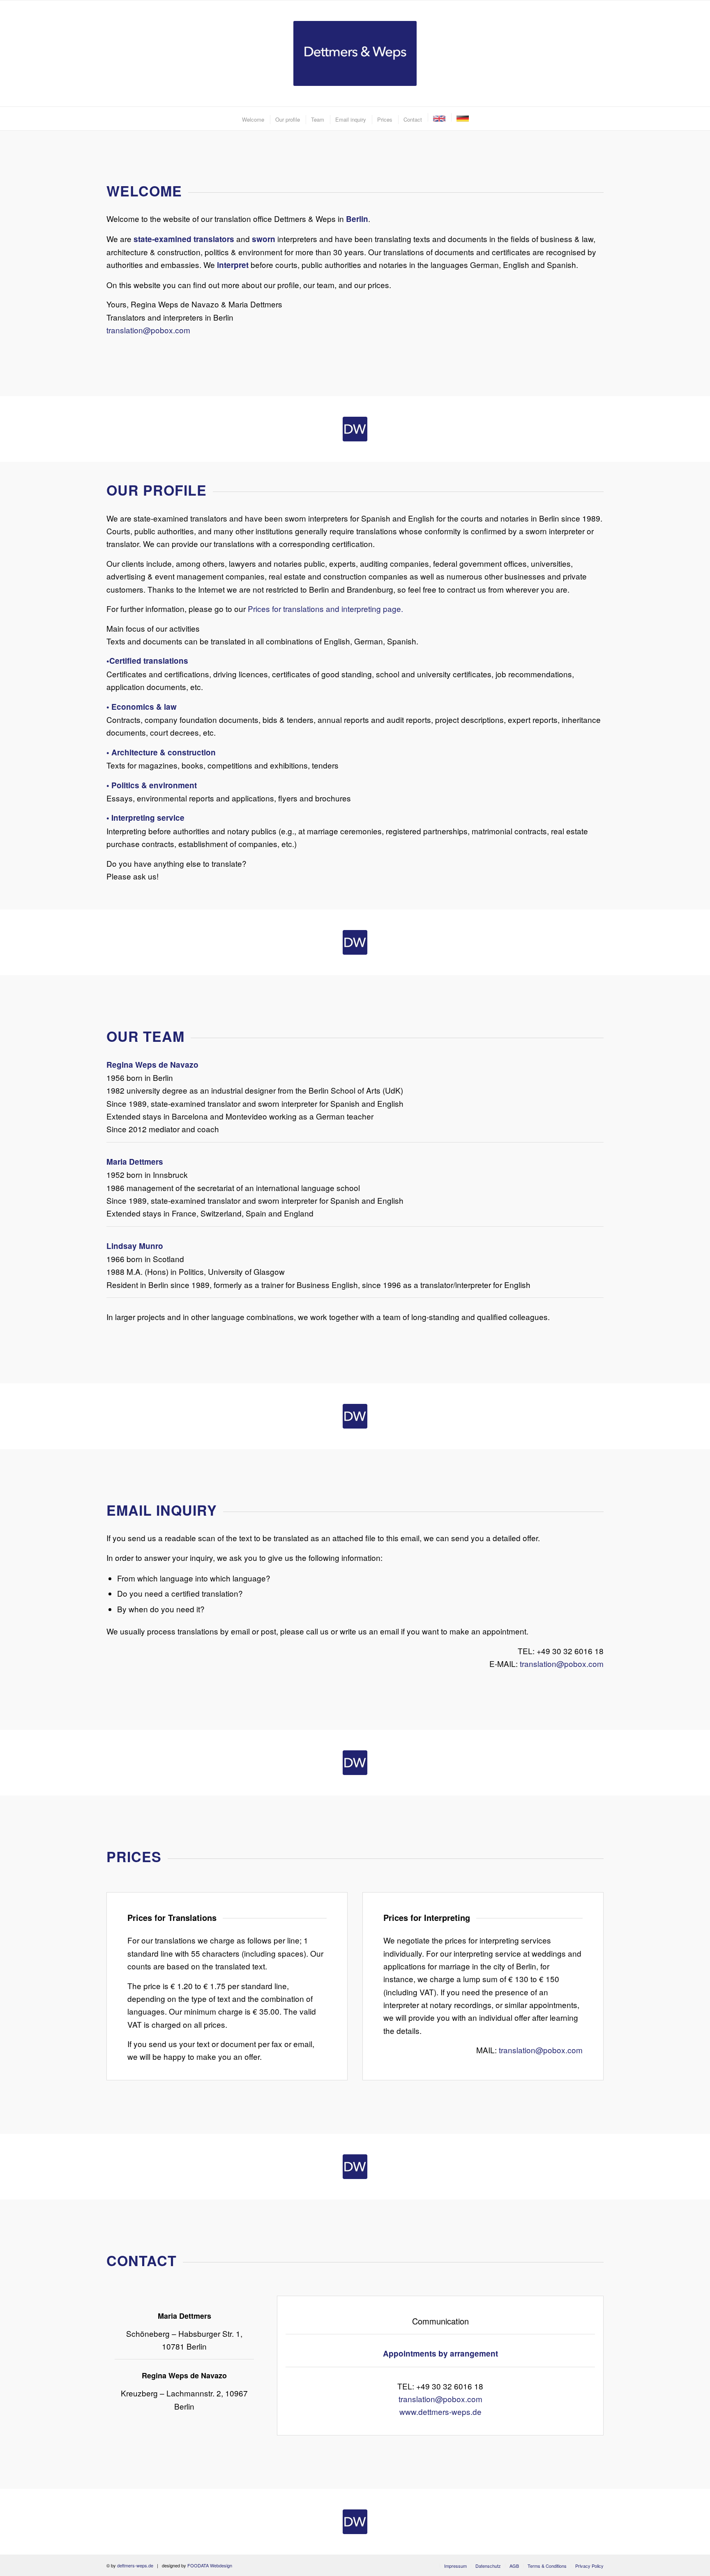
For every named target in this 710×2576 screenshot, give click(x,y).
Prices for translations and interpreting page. (325, 608)
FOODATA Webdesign (210, 2565)
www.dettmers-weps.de (440, 2411)
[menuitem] (253, 119)
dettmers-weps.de (135, 2565)
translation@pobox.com (148, 330)
